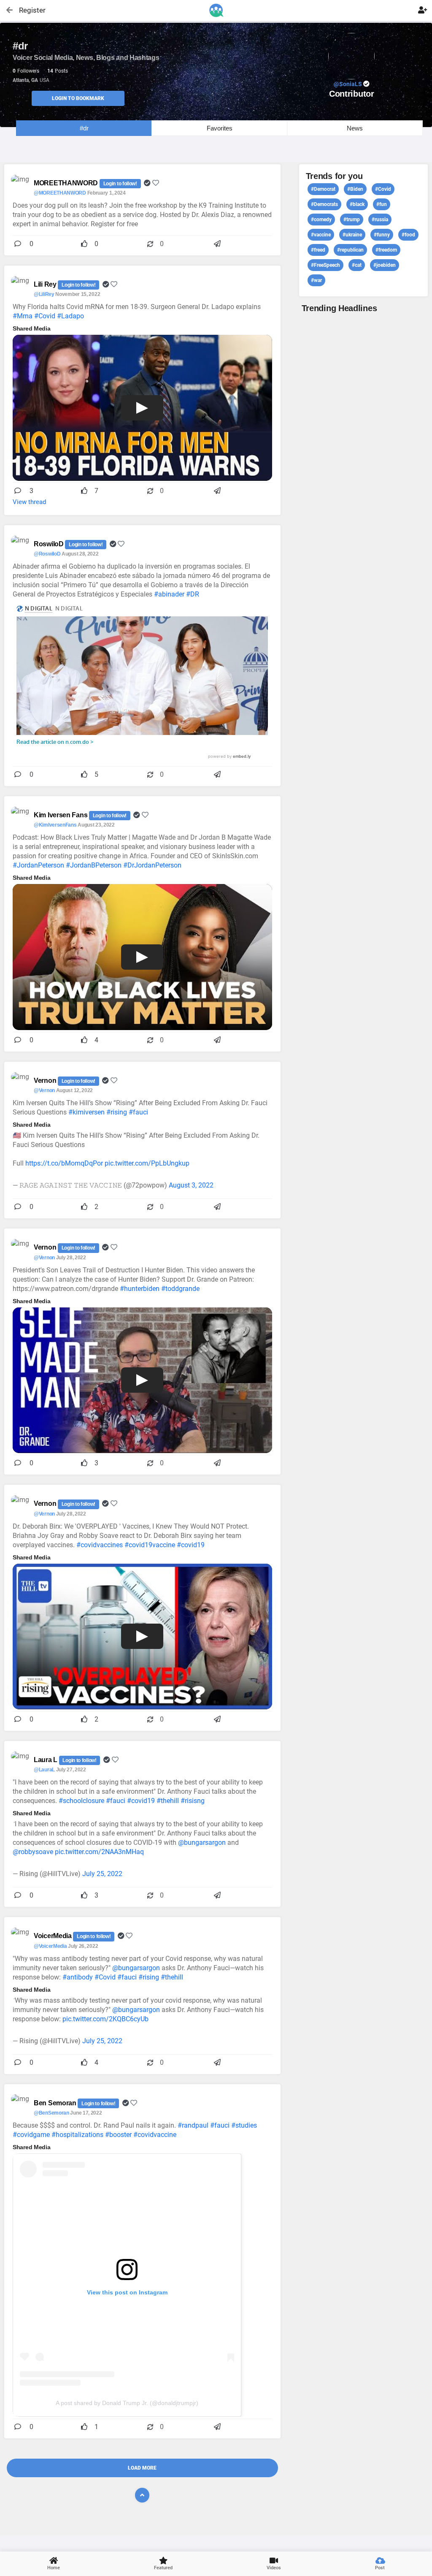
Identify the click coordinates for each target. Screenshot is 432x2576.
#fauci (138, 1112)
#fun (382, 204)
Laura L (46, 1760)
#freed (318, 250)
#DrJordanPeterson (152, 865)
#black (357, 204)
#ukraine (352, 235)
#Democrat (323, 189)
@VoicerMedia (50, 1946)
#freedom (386, 250)
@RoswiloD (47, 554)
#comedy (321, 220)
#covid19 (191, 1545)
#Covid (45, 316)
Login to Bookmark (78, 98)
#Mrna (23, 316)
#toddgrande (180, 1289)
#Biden (355, 189)
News (355, 128)
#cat (357, 265)
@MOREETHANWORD (60, 193)
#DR (193, 594)
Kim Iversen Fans (61, 815)
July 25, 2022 (102, 1874)
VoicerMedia (53, 1936)
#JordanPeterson (38, 865)
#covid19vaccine (150, 1545)
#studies (244, 2125)
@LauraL (44, 1770)
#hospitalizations (77, 2135)
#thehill (168, 1801)
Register (28, 10)
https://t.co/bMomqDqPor (64, 1163)
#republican (350, 250)
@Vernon (44, 1090)
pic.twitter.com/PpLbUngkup (147, 1163)
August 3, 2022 (191, 1185)
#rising (117, 1112)
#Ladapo (70, 316)
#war (316, 280)
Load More (142, 2468)
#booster (118, 2135)
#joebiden (385, 265)
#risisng (193, 1801)
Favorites (220, 128)
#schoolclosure (81, 1801)
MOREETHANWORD (67, 183)
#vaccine (321, 235)
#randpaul (193, 2125)
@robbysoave (33, 1852)
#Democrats (324, 204)
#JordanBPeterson (94, 865)
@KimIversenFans (55, 825)
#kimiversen (86, 1112)
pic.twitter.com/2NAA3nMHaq (99, 1852)
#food (408, 235)
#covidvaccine (155, 2135)
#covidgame (31, 2135)
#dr (84, 128)
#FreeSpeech (325, 265)
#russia (380, 220)
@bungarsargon (202, 1843)
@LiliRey (44, 294)
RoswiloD (49, 544)
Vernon (46, 1081)
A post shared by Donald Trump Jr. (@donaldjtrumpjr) (127, 2403)
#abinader (169, 594)
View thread (29, 502)
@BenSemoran (51, 2113)
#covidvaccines (100, 1545)
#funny (382, 235)
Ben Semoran (56, 2103)
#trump (352, 220)
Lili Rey (46, 284)
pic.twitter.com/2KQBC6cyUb (105, 2019)
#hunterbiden (140, 1289)
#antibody (78, 1977)
